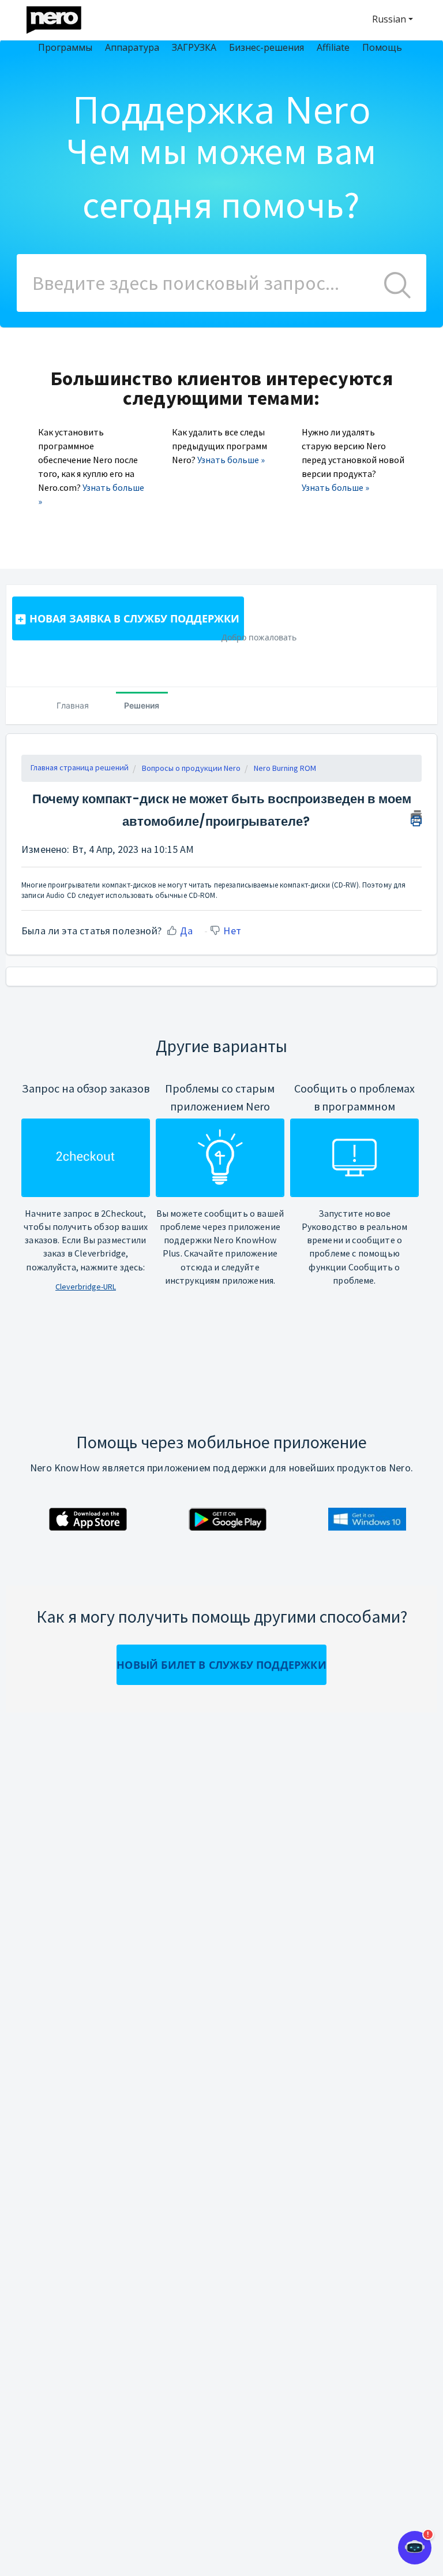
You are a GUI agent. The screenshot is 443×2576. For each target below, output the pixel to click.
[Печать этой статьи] (416, 817)
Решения (142, 705)
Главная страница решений (80, 767)
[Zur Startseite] (61, 17)
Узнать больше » (231, 460)
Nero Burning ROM (285, 768)
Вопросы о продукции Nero (191, 768)
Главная (73, 705)
